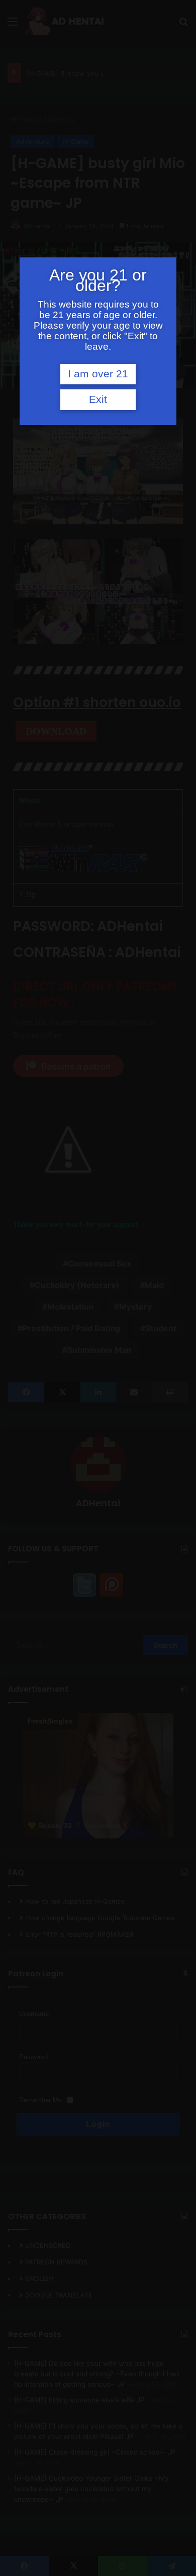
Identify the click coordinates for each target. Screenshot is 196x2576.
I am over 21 (98, 374)
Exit (98, 399)
